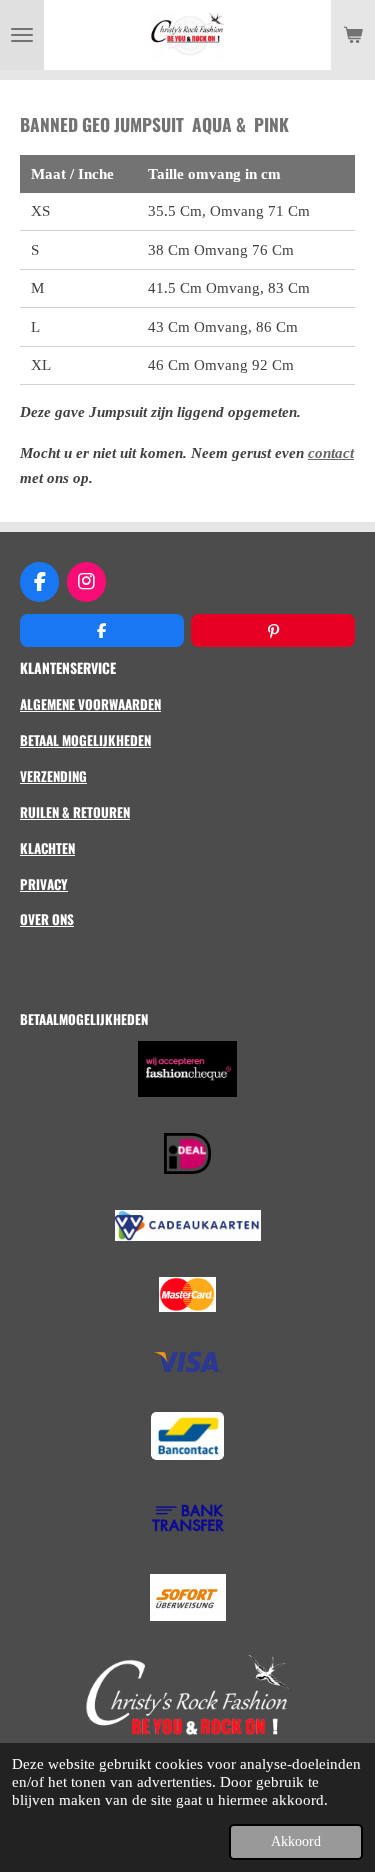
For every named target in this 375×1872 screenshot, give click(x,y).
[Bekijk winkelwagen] (353, 35)
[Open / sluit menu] (22, 35)
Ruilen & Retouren (75, 812)
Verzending (53, 776)
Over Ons (47, 919)
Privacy (44, 884)
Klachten (47, 848)
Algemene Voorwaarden (90, 704)
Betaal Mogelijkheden (85, 740)
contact (331, 453)
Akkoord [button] (296, 1841)
